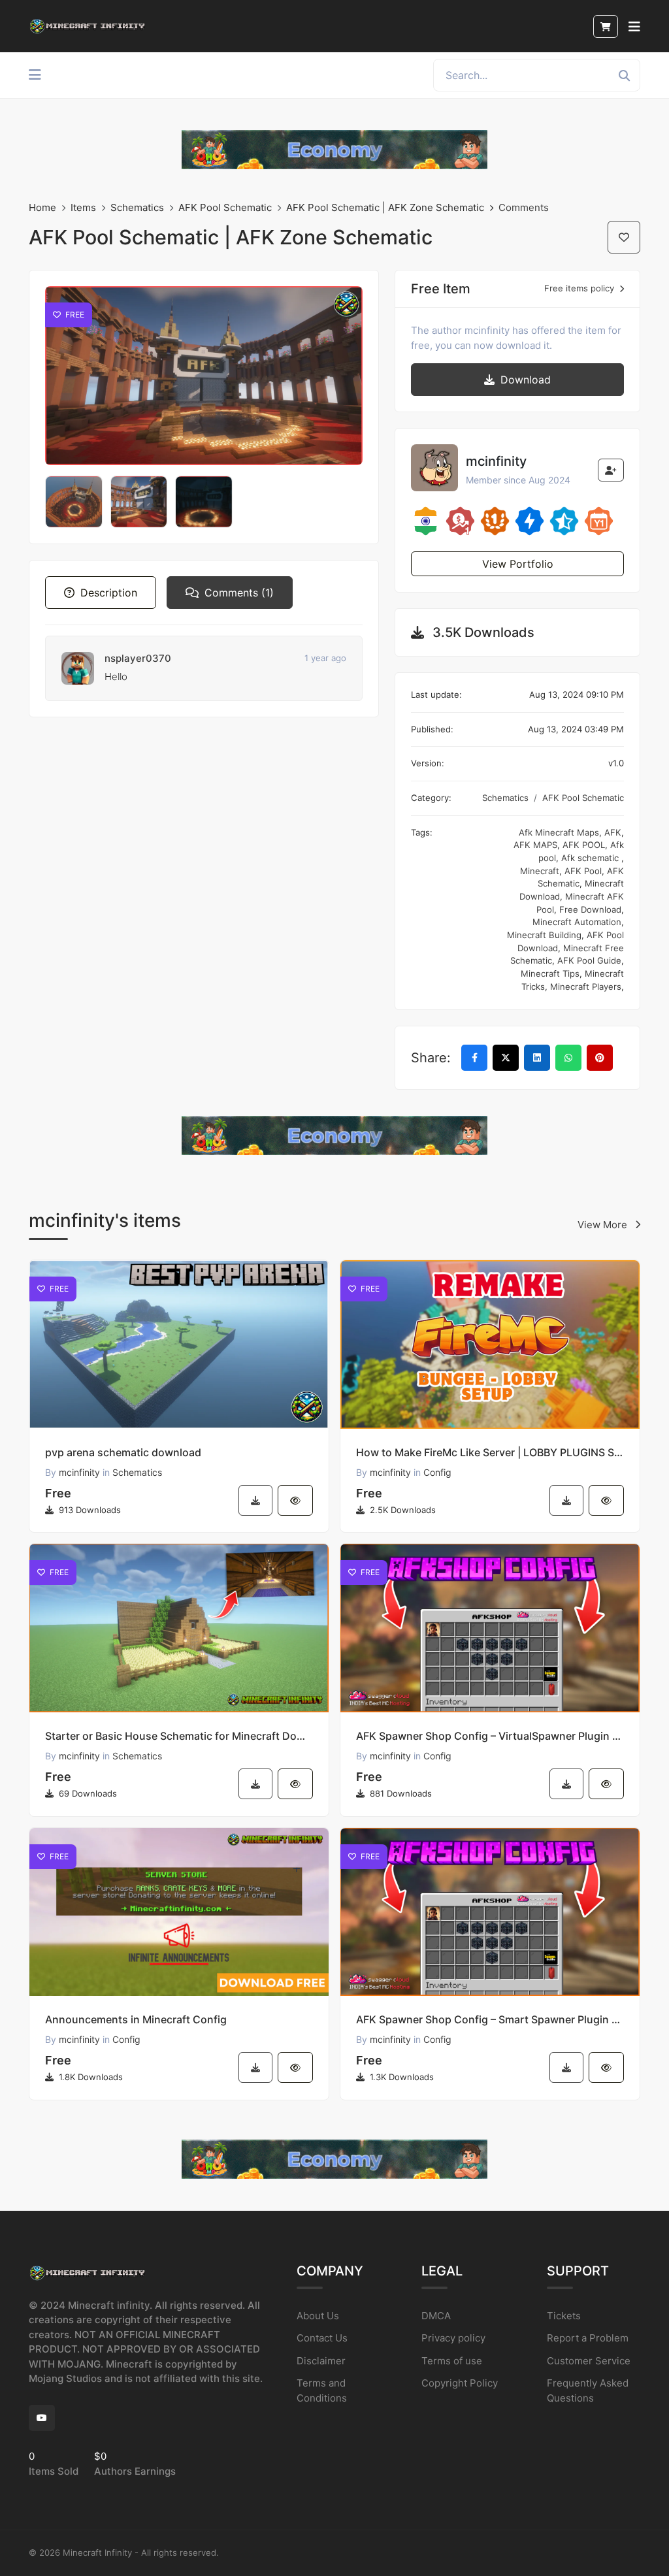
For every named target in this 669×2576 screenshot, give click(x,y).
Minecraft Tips (550, 973)
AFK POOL (584, 845)
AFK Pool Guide (589, 960)
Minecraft (540, 871)
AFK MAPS (535, 845)
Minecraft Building (544, 935)
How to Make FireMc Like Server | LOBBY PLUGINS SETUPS (490, 1452)
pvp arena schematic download (123, 1452)
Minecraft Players (586, 986)
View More (604, 1225)
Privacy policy (453, 2338)
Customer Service (589, 2361)
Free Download (590, 909)
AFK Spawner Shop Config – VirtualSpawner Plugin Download (490, 1736)
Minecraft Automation (577, 922)
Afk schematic (591, 858)
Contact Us (322, 2338)
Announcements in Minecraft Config (136, 2019)
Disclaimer (321, 2361)
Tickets (564, 2316)
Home (42, 207)
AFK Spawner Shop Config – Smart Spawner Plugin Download (490, 2019)
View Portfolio (518, 564)
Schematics (137, 207)
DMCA (436, 2316)
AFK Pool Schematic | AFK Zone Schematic (385, 207)
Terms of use (452, 2361)
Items (83, 207)
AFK (613, 832)
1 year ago (325, 658)
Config (437, 1472)
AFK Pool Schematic (225, 207)
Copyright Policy (460, 2383)
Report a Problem (588, 2338)
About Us (318, 2316)
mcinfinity (79, 1472)
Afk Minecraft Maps (559, 832)
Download (524, 380)
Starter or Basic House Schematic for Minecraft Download (179, 1736)
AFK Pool (583, 871)
